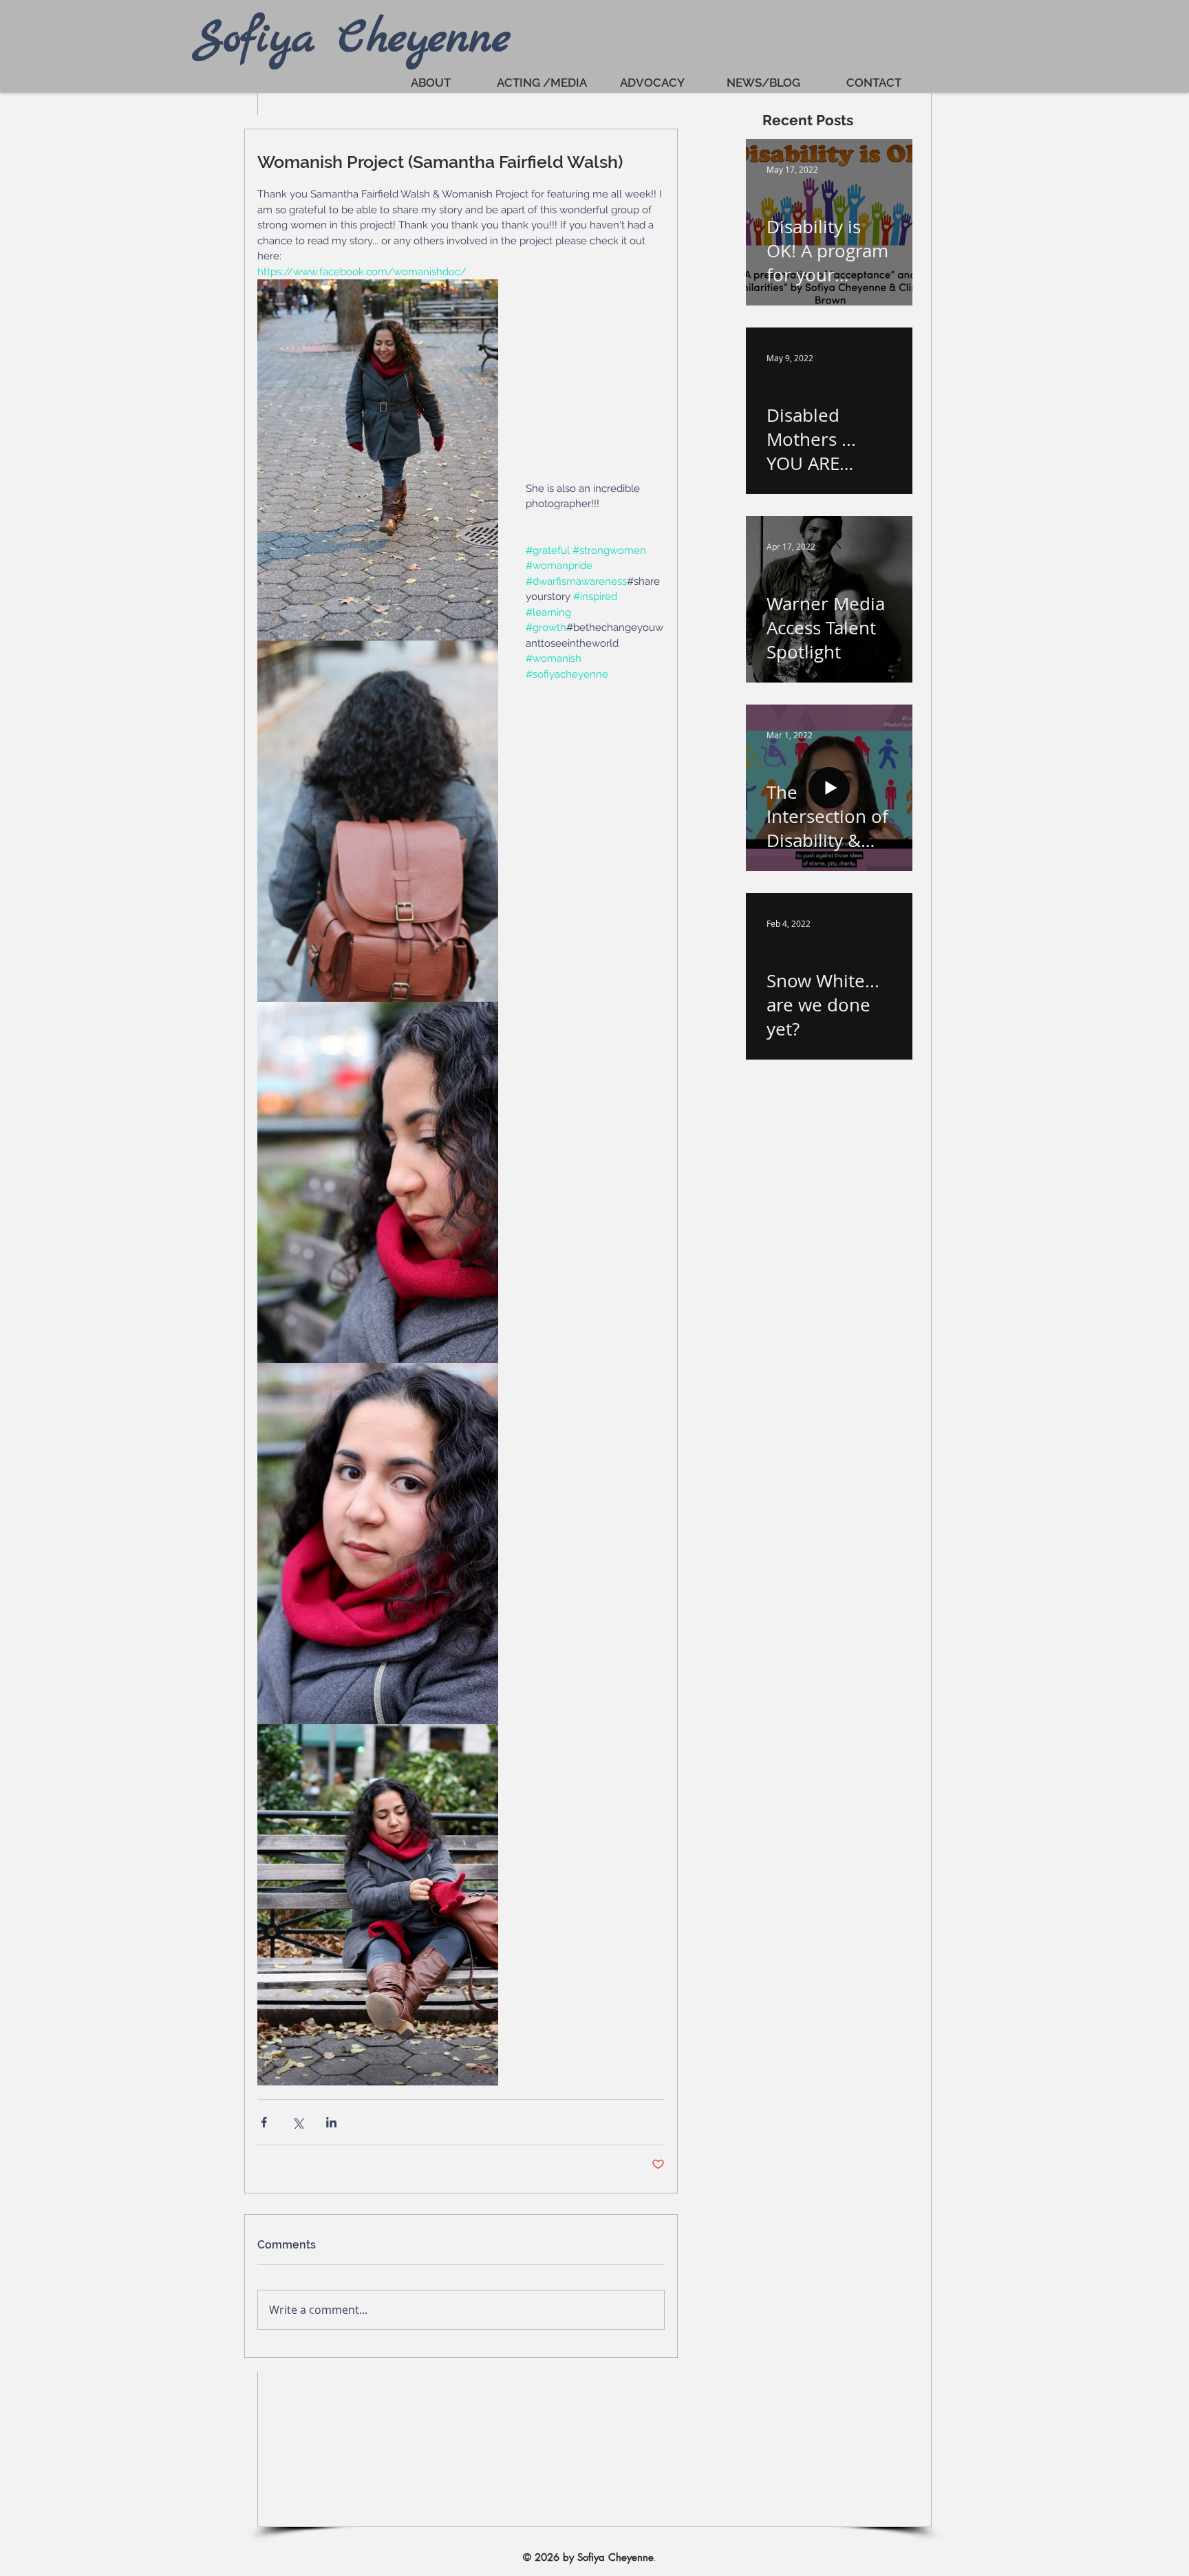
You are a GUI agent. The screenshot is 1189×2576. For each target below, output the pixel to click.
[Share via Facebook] (264, 2122)
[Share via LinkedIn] (331, 2122)
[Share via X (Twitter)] (298, 2122)
